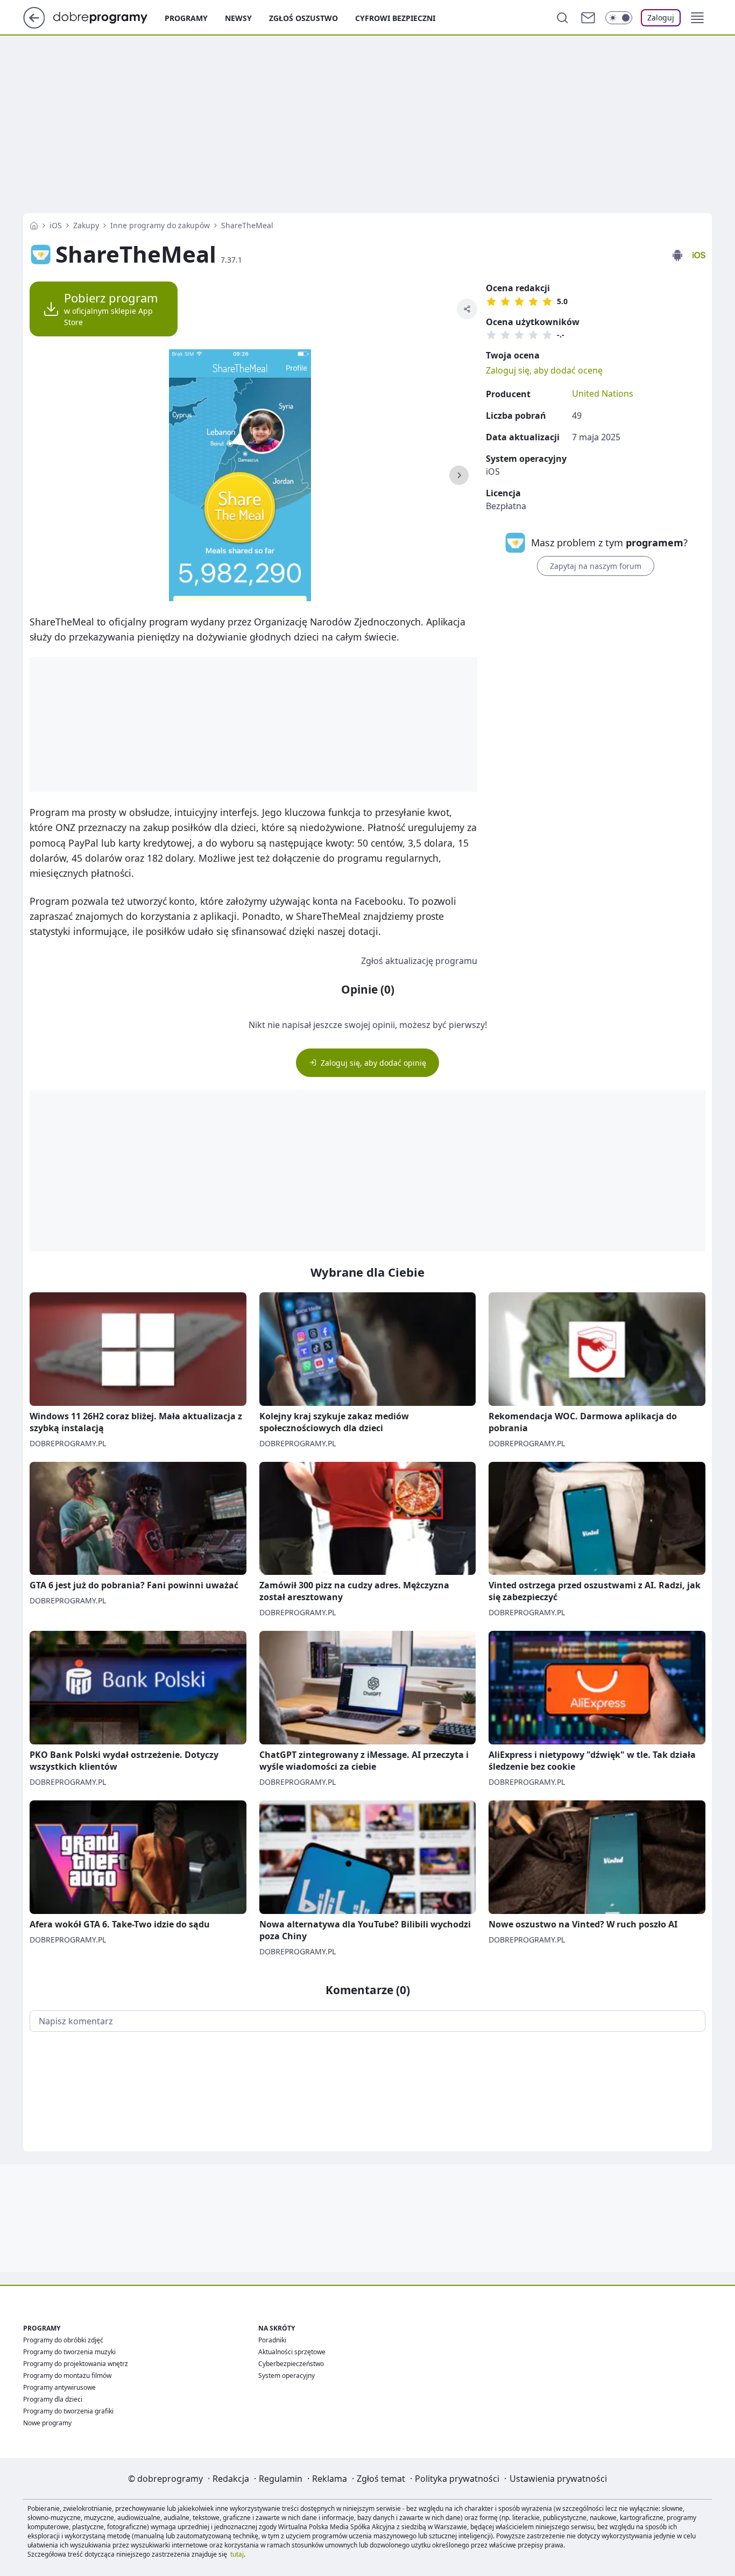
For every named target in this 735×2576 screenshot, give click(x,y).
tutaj (237, 2554)
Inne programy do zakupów (160, 225)
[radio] (491, 301)
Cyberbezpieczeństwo (291, 2364)
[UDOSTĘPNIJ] (467, 309)
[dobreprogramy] (109, 17)
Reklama (330, 2479)
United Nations (603, 393)
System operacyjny (287, 2376)
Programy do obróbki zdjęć (63, 2340)
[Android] (677, 255)
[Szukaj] (562, 18)
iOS (56, 225)
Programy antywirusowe (59, 2387)
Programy (186, 18)
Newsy (238, 18)
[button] (697, 18)
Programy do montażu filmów (67, 2376)
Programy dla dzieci (53, 2399)
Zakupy (86, 225)
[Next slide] (459, 475)
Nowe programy (47, 2423)
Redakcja (231, 2479)
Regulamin (281, 2479)
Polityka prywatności (457, 2479)
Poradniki (272, 2340)
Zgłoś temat (381, 2479)
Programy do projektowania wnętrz (76, 2364)
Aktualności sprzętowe (292, 2352)
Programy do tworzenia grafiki (68, 2411)
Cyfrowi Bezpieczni (395, 18)
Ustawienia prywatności (558, 2479)
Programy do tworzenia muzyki (69, 2352)
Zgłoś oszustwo (303, 18)
